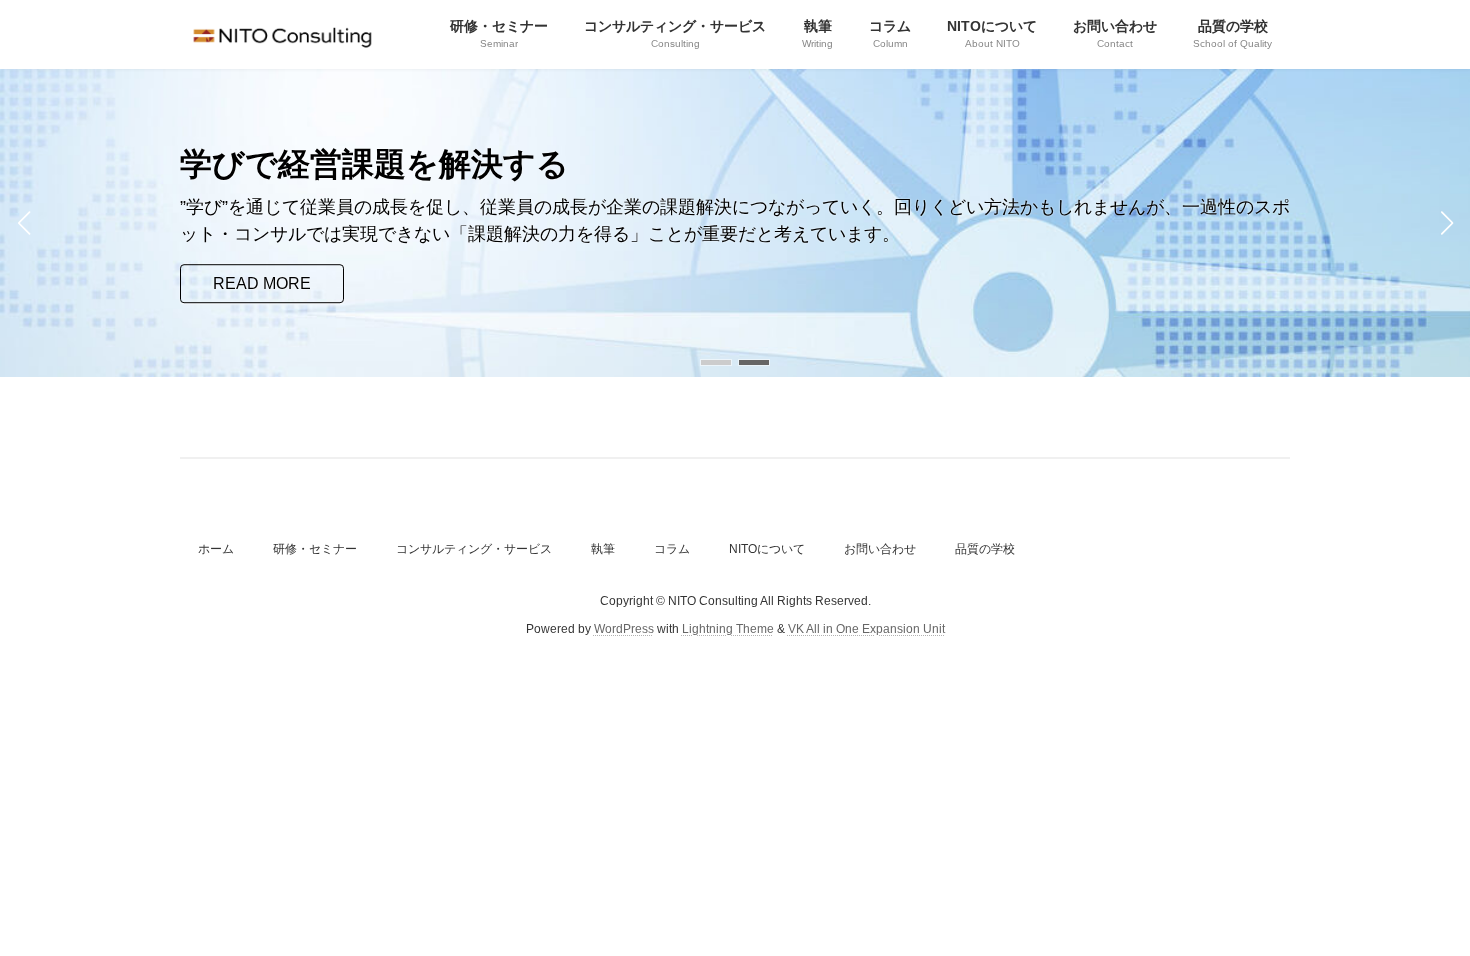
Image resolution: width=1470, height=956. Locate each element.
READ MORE (262, 283)
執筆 (603, 549)
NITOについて (767, 549)
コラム (672, 549)
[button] (716, 362)
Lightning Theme (728, 629)
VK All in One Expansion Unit (866, 629)
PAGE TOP (1417, 908)
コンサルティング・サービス (474, 549)
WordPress (624, 629)
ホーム (216, 549)
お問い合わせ (880, 549)
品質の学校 (985, 549)
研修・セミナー (315, 549)
